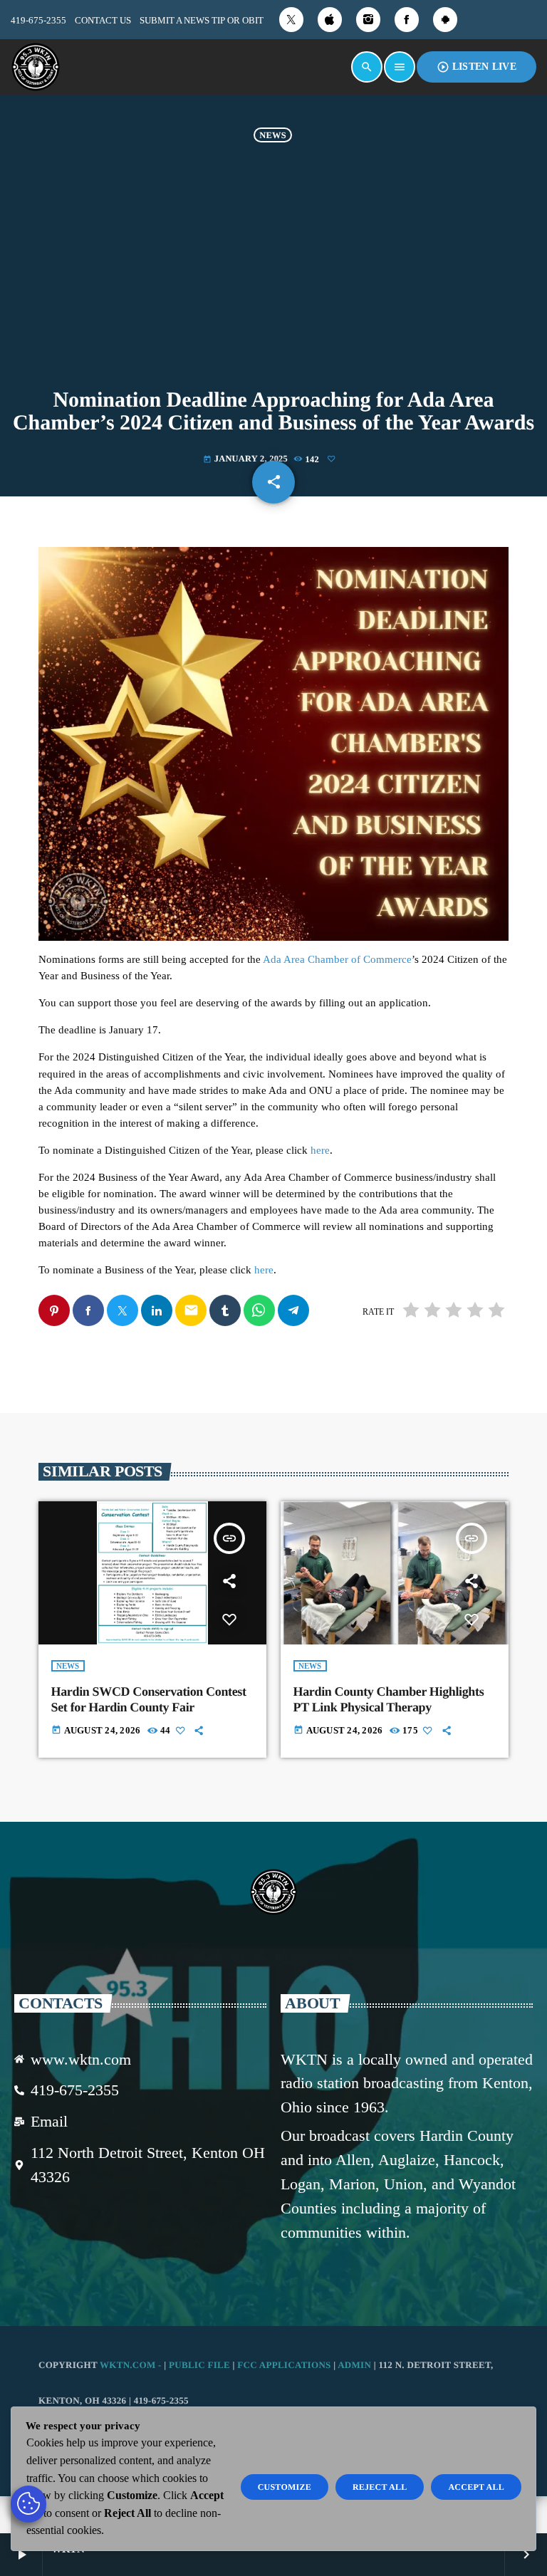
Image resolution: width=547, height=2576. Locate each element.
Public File (199, 2365)
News (273, 135)
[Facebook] (407, 20)
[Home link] (36, 67)
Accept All (476, 2487)
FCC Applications (284, 2365)
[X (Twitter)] (291, 20)
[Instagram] (368, 20)
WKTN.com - (132, 2365)
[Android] (445, 20)
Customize (285, 2487)
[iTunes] (330, 20)
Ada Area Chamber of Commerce (337, 959)
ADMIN (354, 2365)
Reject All (380, 2487)
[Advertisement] (273, 263)
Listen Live (476, 67)
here (320, 1150)
